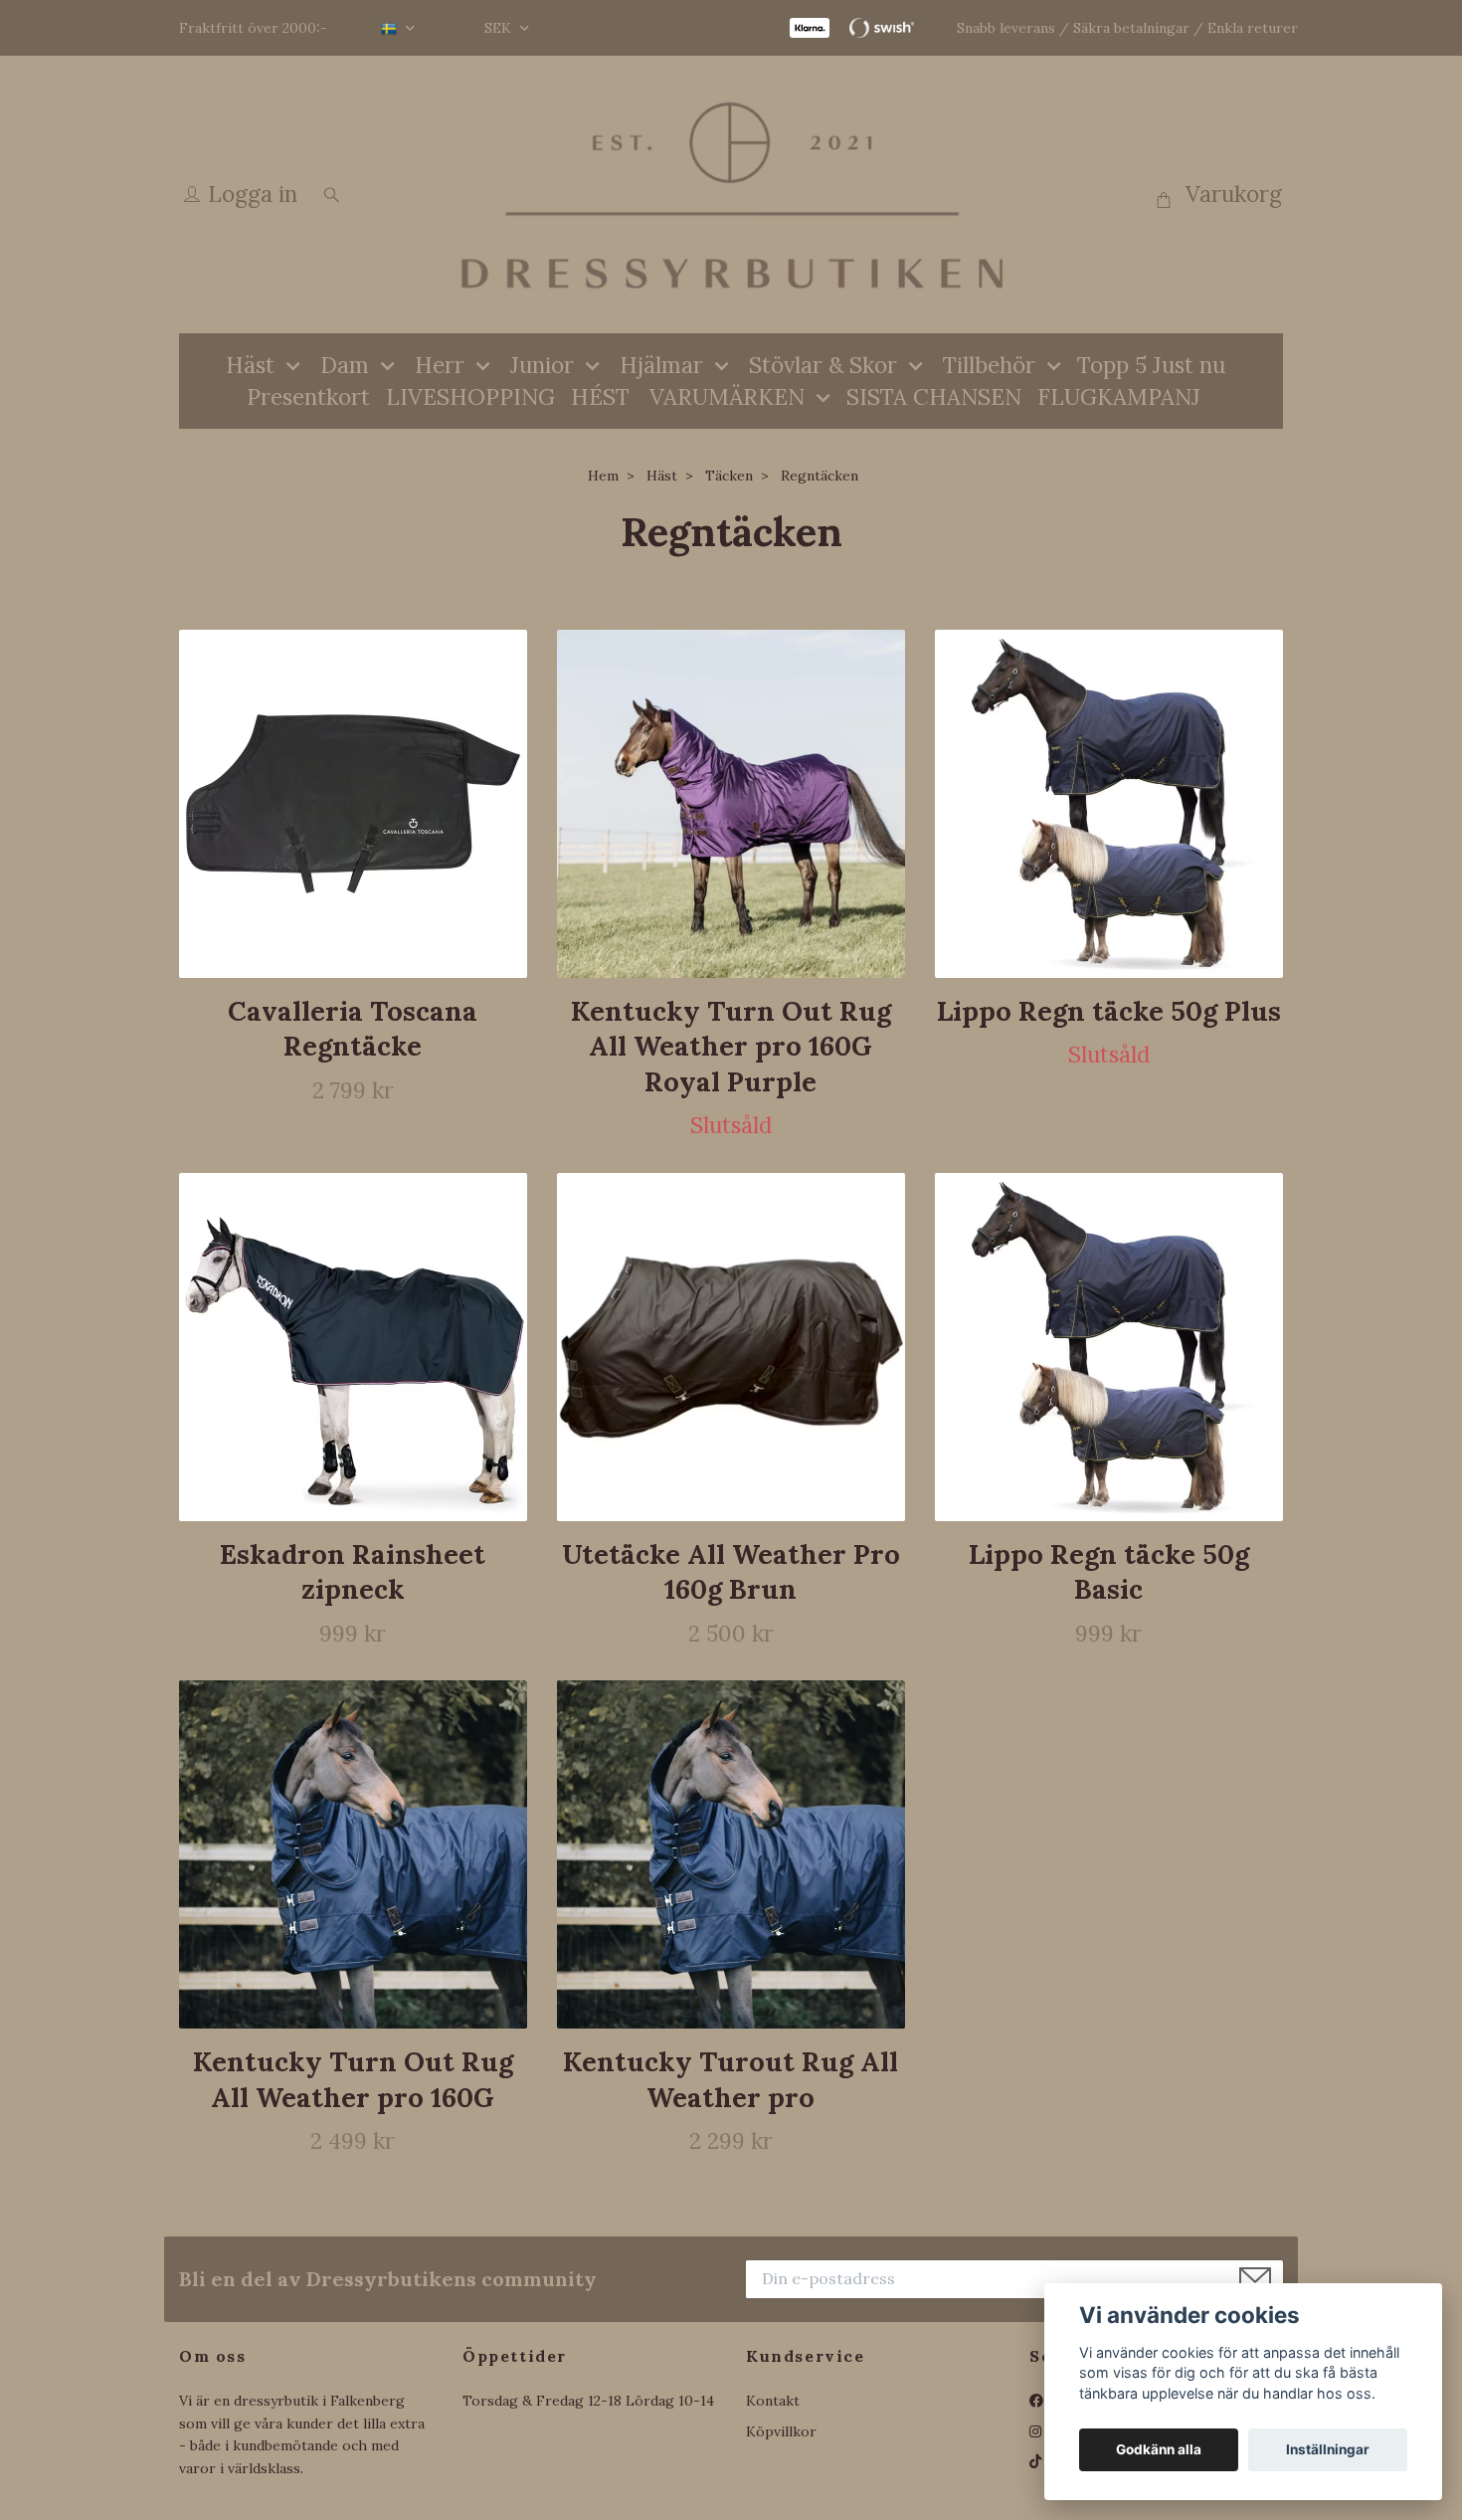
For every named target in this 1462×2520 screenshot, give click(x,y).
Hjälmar (661, 365)
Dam (345, 365)
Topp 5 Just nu (1151, 365)
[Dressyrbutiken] (731, 194)
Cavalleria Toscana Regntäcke (353, 1028)
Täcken (729, 476)
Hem (603, 476)
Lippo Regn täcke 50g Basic (1109, 1571)
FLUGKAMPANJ (1119, 396)
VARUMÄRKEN (727, 396)
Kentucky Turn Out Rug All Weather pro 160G (353, 2079)
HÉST (600, 396)
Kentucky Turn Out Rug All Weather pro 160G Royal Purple (731, 1046)
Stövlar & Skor (823, 365)
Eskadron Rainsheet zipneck (353, 1571)
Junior (542, 365)
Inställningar (1328, 2449)
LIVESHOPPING (470, 396)
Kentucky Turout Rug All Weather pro (731, 2079)
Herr (440, 365)
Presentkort (308, 396)
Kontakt (773, 2401)
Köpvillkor (781, 2431)
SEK (500, 28)
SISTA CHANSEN (934, 396)
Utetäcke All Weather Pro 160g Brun (731, 1571)
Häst (250, 365)
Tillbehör (989, 365)
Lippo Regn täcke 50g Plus (1109, 1011)
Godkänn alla (1159, 2449)
